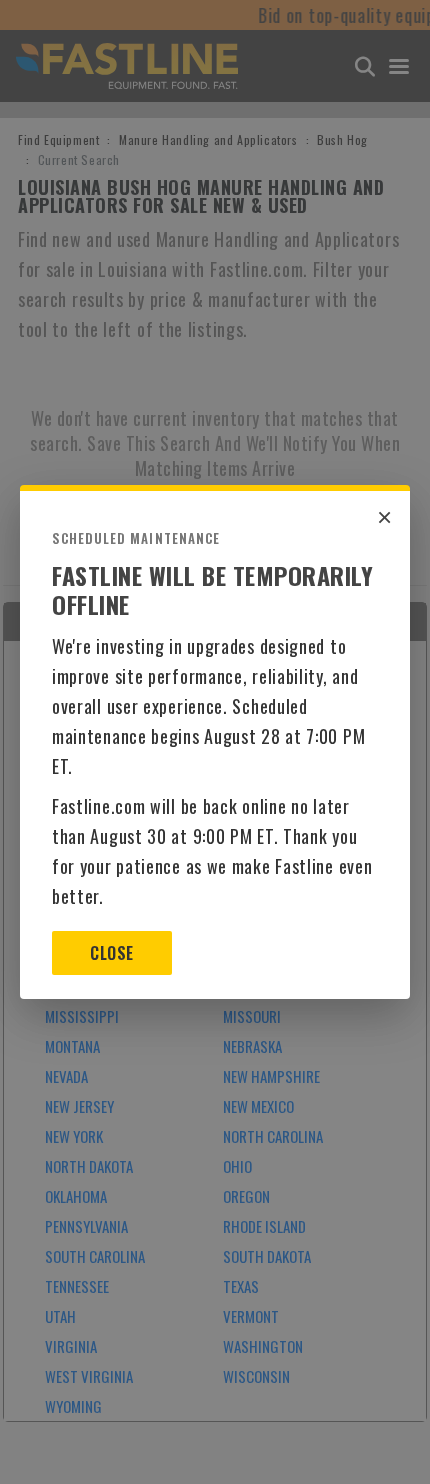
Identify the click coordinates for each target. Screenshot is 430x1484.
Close (111, 953)
